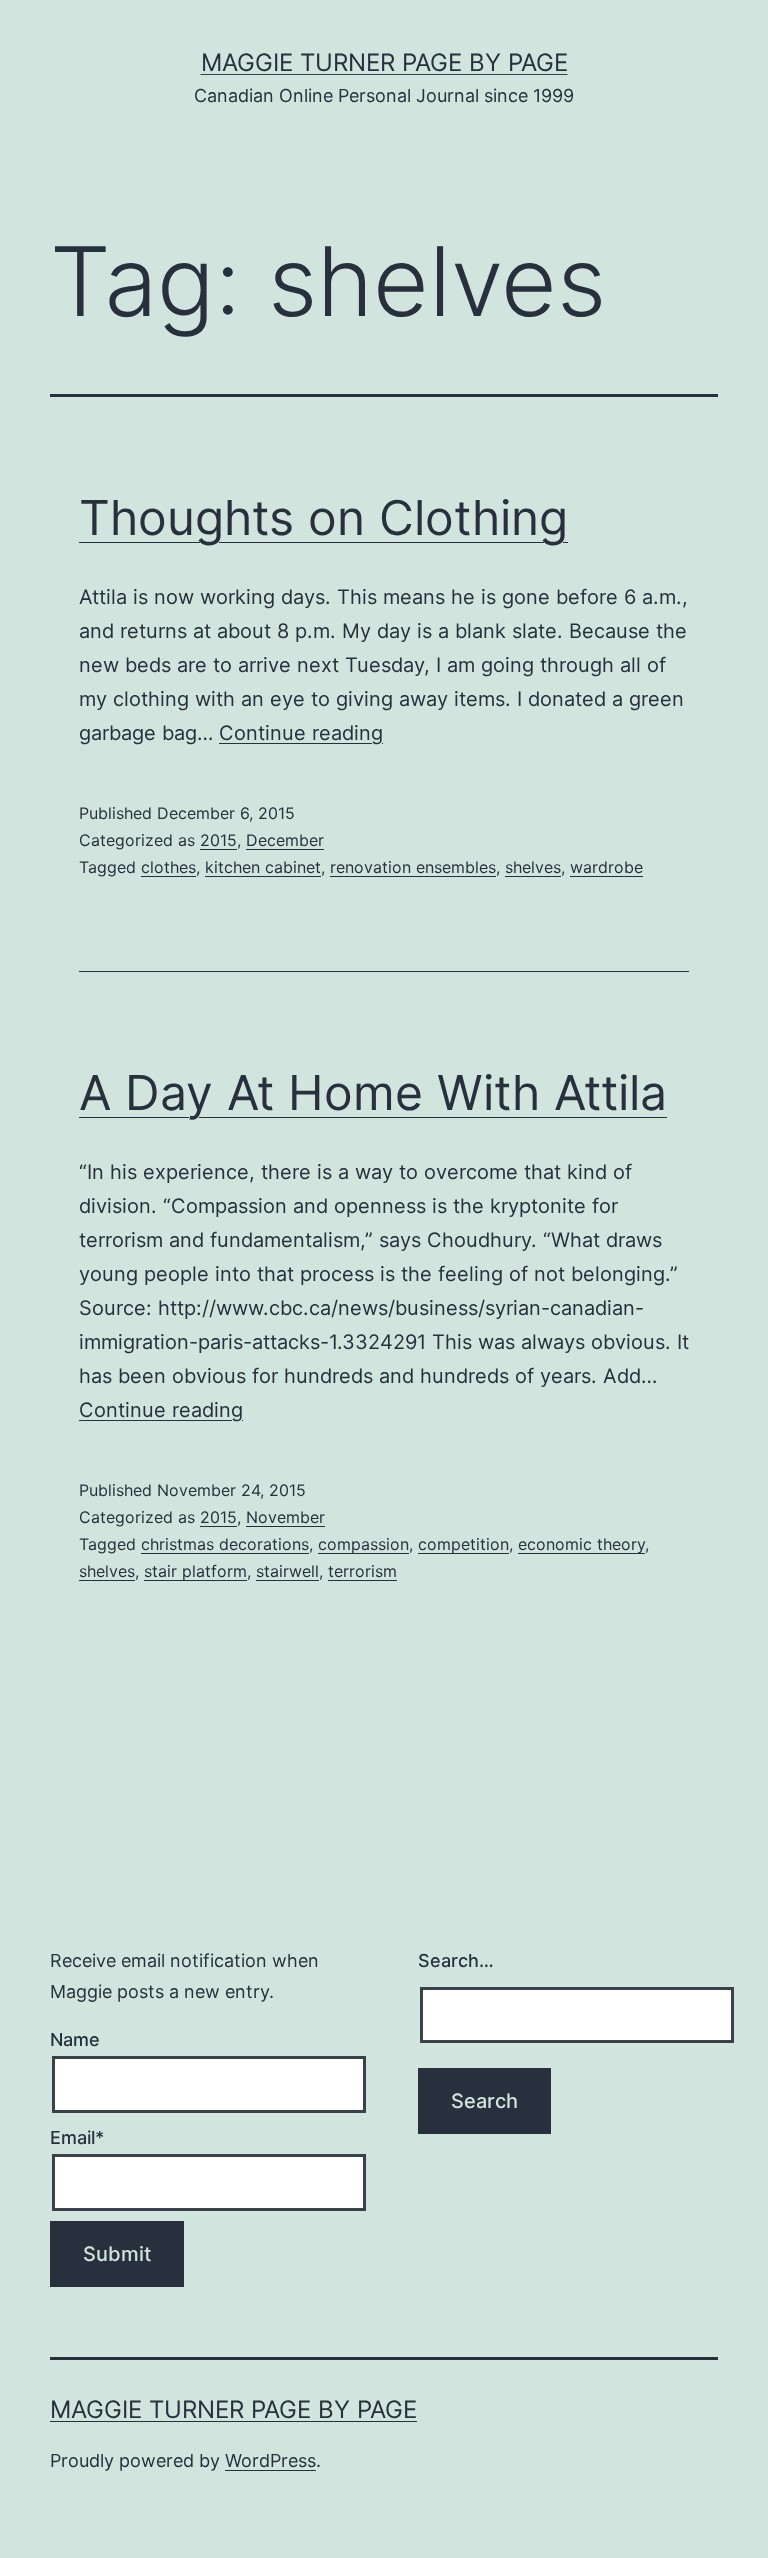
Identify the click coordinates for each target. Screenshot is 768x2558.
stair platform (195, 1571)
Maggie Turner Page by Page (384, 62)
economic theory (581, 1544)
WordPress (270, 2460)
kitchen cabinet (263, 867)
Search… (456, 1960)
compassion (363, 1544)
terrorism (362, 1571)
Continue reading (301, 733)
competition (463, 1544)
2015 (218, 840)
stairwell (287, 1571)
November (285, 1517)
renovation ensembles (413, 867)
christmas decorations (225, 1544)
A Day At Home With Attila (373, 1092)
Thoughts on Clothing (323, 517)
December (285, 840)
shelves (533, 867)
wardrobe (606, 867)
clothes (168, 867)
